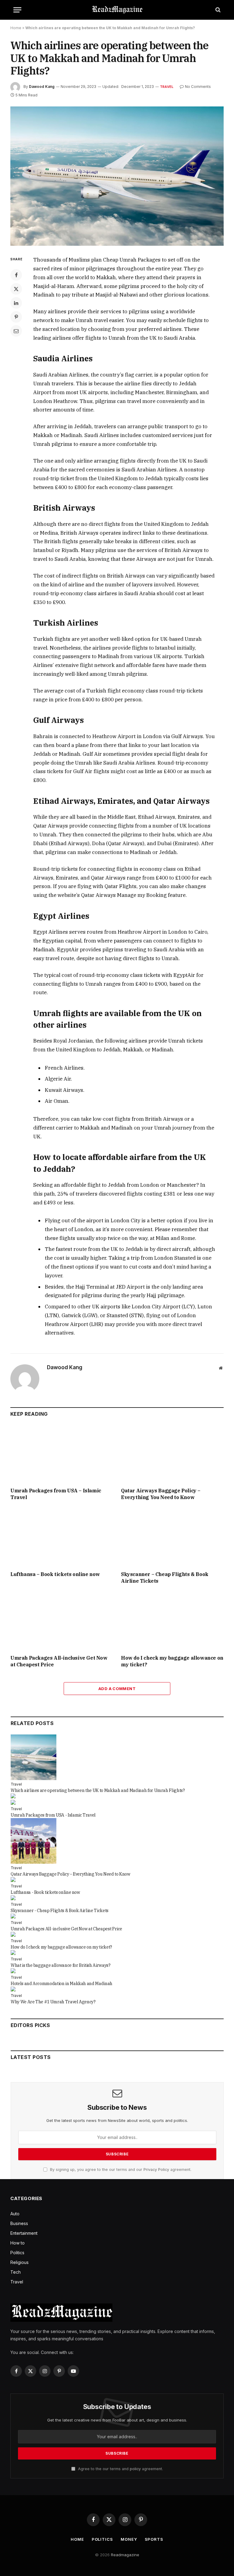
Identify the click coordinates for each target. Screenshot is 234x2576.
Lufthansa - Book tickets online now (45, 1892)
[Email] (16, 331)
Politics (17, 2253)
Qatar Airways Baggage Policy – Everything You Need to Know (161, 1494)
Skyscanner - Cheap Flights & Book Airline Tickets (60, 1911)
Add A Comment (117, 1689)
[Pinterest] (16, 317)
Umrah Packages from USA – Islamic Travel (56, 1494)
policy (135, 2469)
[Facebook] (16, 275)
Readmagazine (125, 2555)
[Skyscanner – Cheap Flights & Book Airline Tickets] (172, 1538)
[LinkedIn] (16, 303)
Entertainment (24, 2233)
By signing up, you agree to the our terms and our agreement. (120, 2170)
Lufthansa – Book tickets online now (55, 1574)
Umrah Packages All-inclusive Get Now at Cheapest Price (59, 1661)
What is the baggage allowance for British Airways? (61, 1965)
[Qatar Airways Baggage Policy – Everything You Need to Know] (172, 1454)
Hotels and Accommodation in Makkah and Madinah (62, 1984)
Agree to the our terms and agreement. (120, 2469)
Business (19, 2223)
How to (18, 2243)
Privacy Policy (156, 2170)
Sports (154, 2539)
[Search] (217, 10)
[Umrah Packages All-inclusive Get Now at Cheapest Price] (62, 1621)
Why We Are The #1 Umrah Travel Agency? (53, 2002)
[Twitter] (16, 289)
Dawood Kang (42, 87)
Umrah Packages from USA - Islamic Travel (53, 1815)
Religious (19, 2262)
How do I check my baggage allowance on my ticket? (172, 1661)
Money (129, 2539)
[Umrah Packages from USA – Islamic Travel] (62, 1454)
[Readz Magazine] (117, 10)
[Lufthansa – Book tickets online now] (62, 1538)
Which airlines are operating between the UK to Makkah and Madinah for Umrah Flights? (98, 1790)
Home (16, 28)
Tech (16, 2272)
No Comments (198, 87)
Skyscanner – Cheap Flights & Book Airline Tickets (165, 1578)
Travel (167, 87)
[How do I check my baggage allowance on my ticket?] (172, 1621)
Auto (15, 2214)
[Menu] (17, 10)
